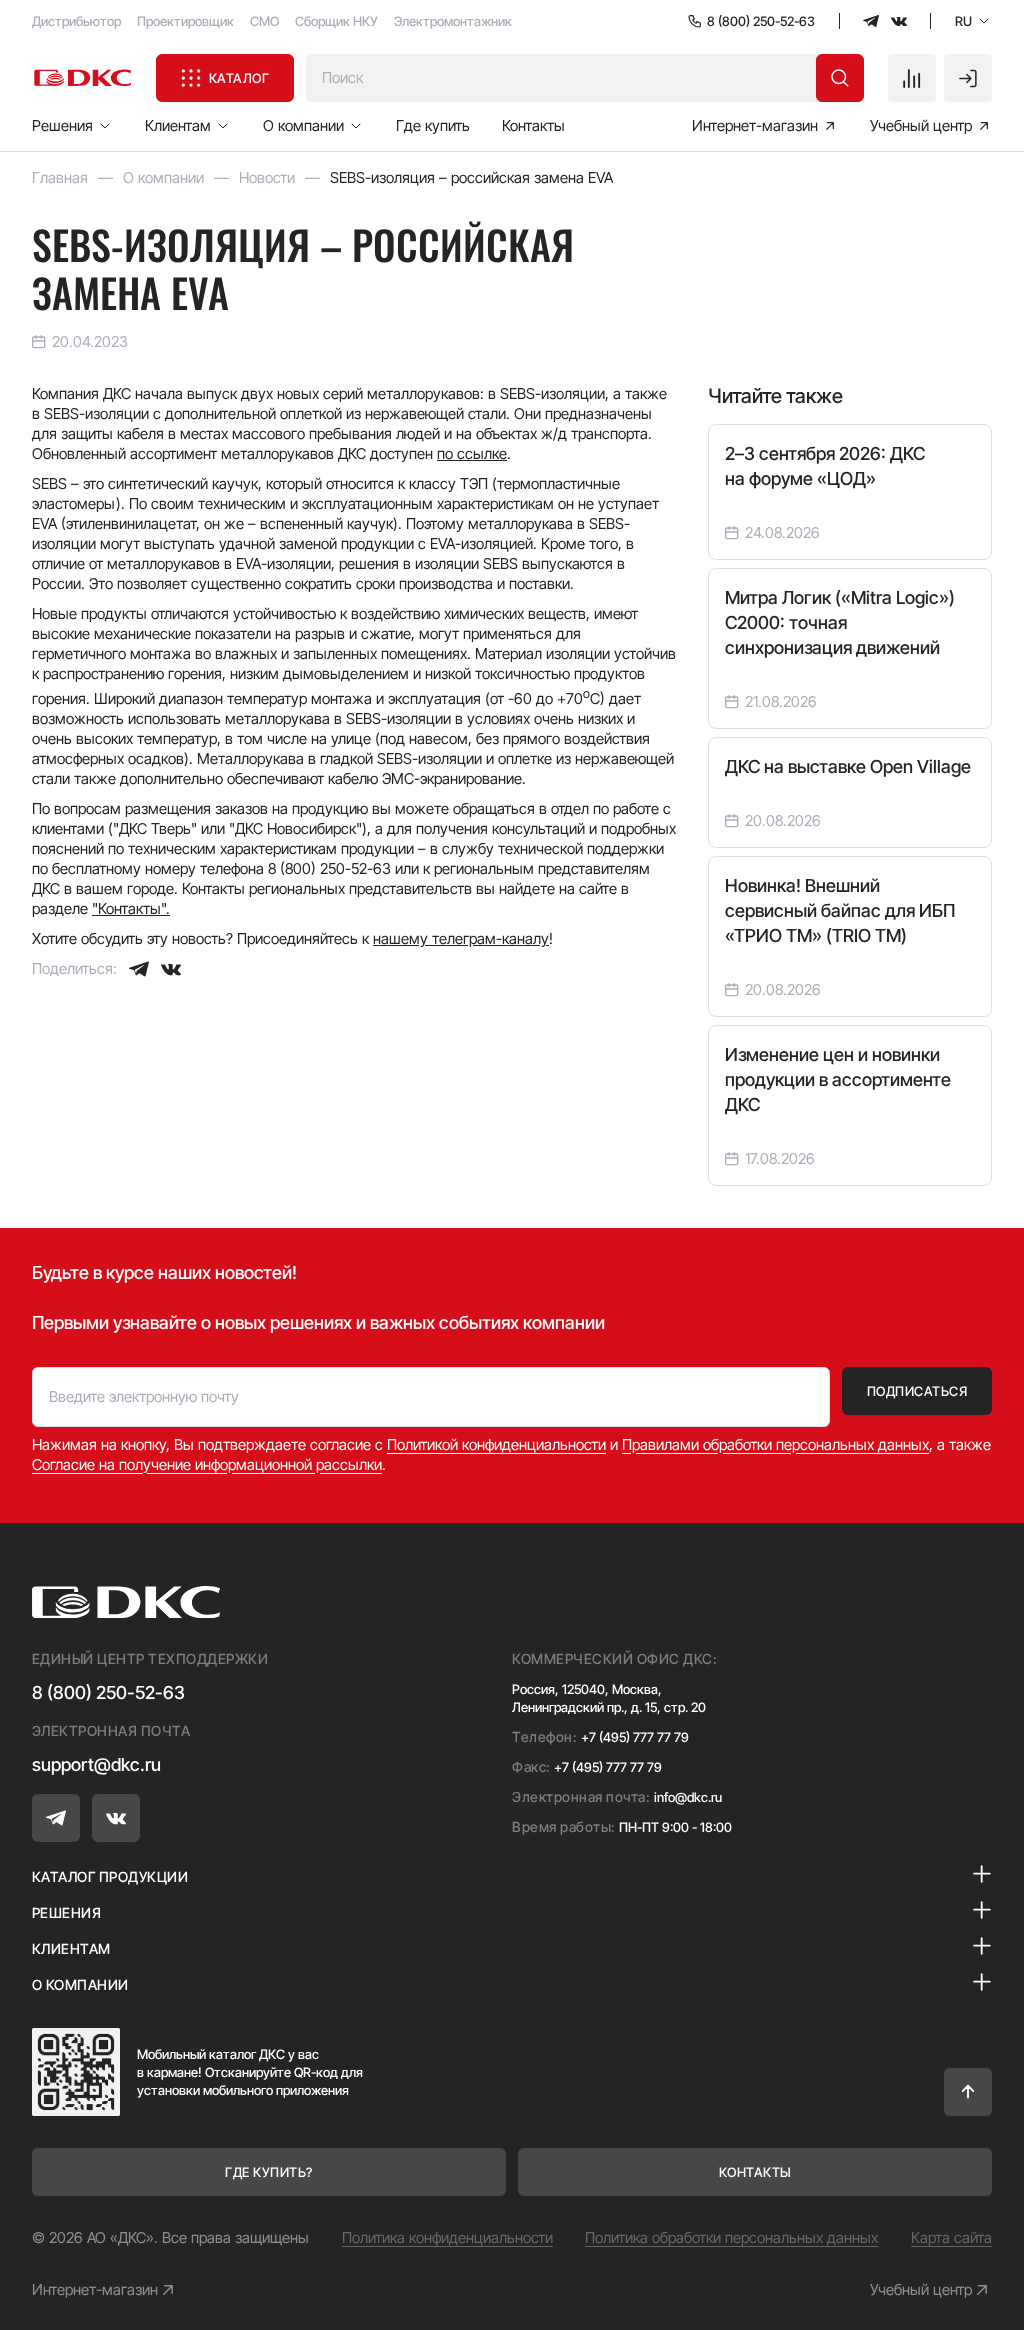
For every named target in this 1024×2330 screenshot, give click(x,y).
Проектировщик (185, 21)
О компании (163, 177)
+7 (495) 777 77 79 (635, 1737)
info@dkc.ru (688, 1797)
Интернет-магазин (95, 2289)
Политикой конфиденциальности (496, 1444)
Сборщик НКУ (336, 21)
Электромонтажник (453, 21)
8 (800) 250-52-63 (108, 1692)
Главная (60, 177)
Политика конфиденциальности (447, 2237)
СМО (264, 21)
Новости (267, 177)
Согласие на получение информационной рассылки (207, 1464)
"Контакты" (129, 908)
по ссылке (472, 453)
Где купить (433, 125)
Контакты (533, 125)
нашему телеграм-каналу (461, 938)
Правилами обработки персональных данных (775, 1444)
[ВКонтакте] (171, 969)
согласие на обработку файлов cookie (814, 2224)
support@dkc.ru (96, 1764)
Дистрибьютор (76, 21)
